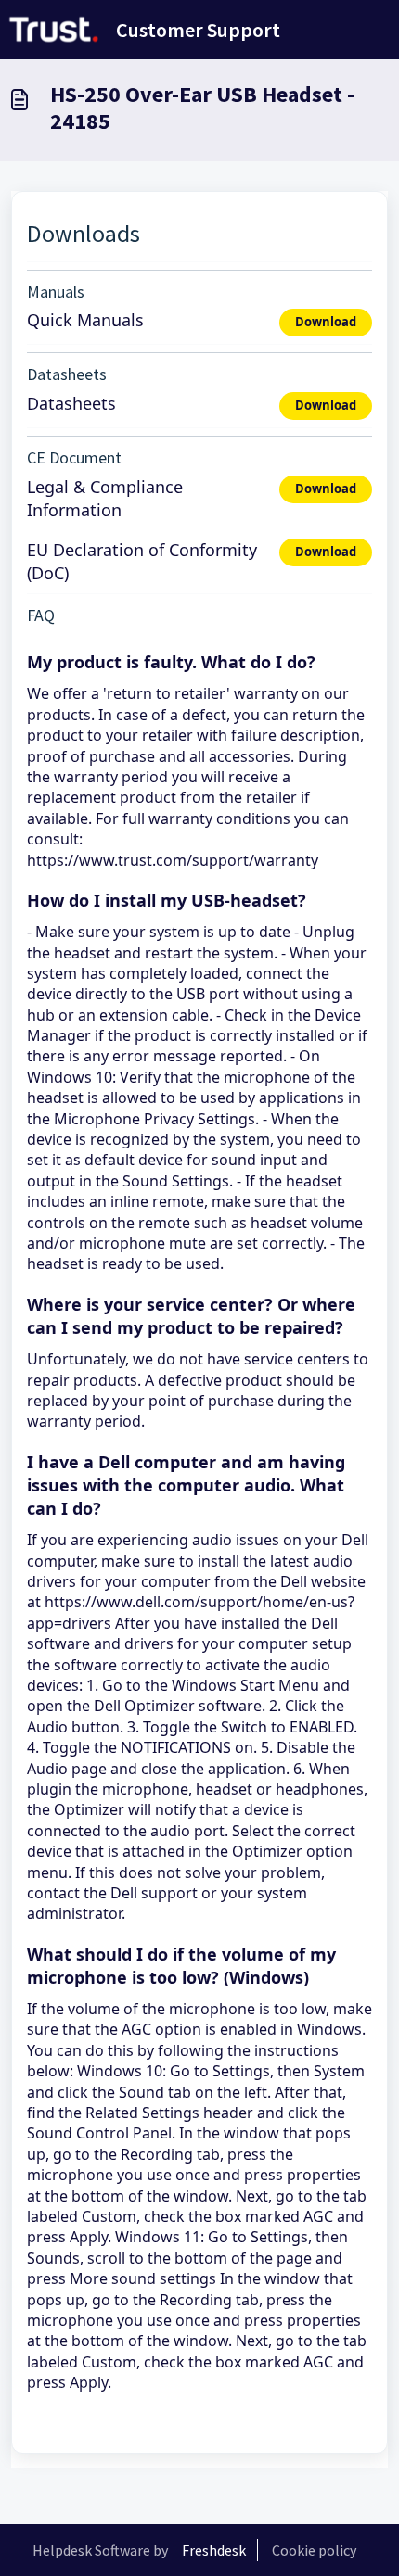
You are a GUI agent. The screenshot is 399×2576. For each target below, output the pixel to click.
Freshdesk (214, 2550)
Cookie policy (314, 2550)
